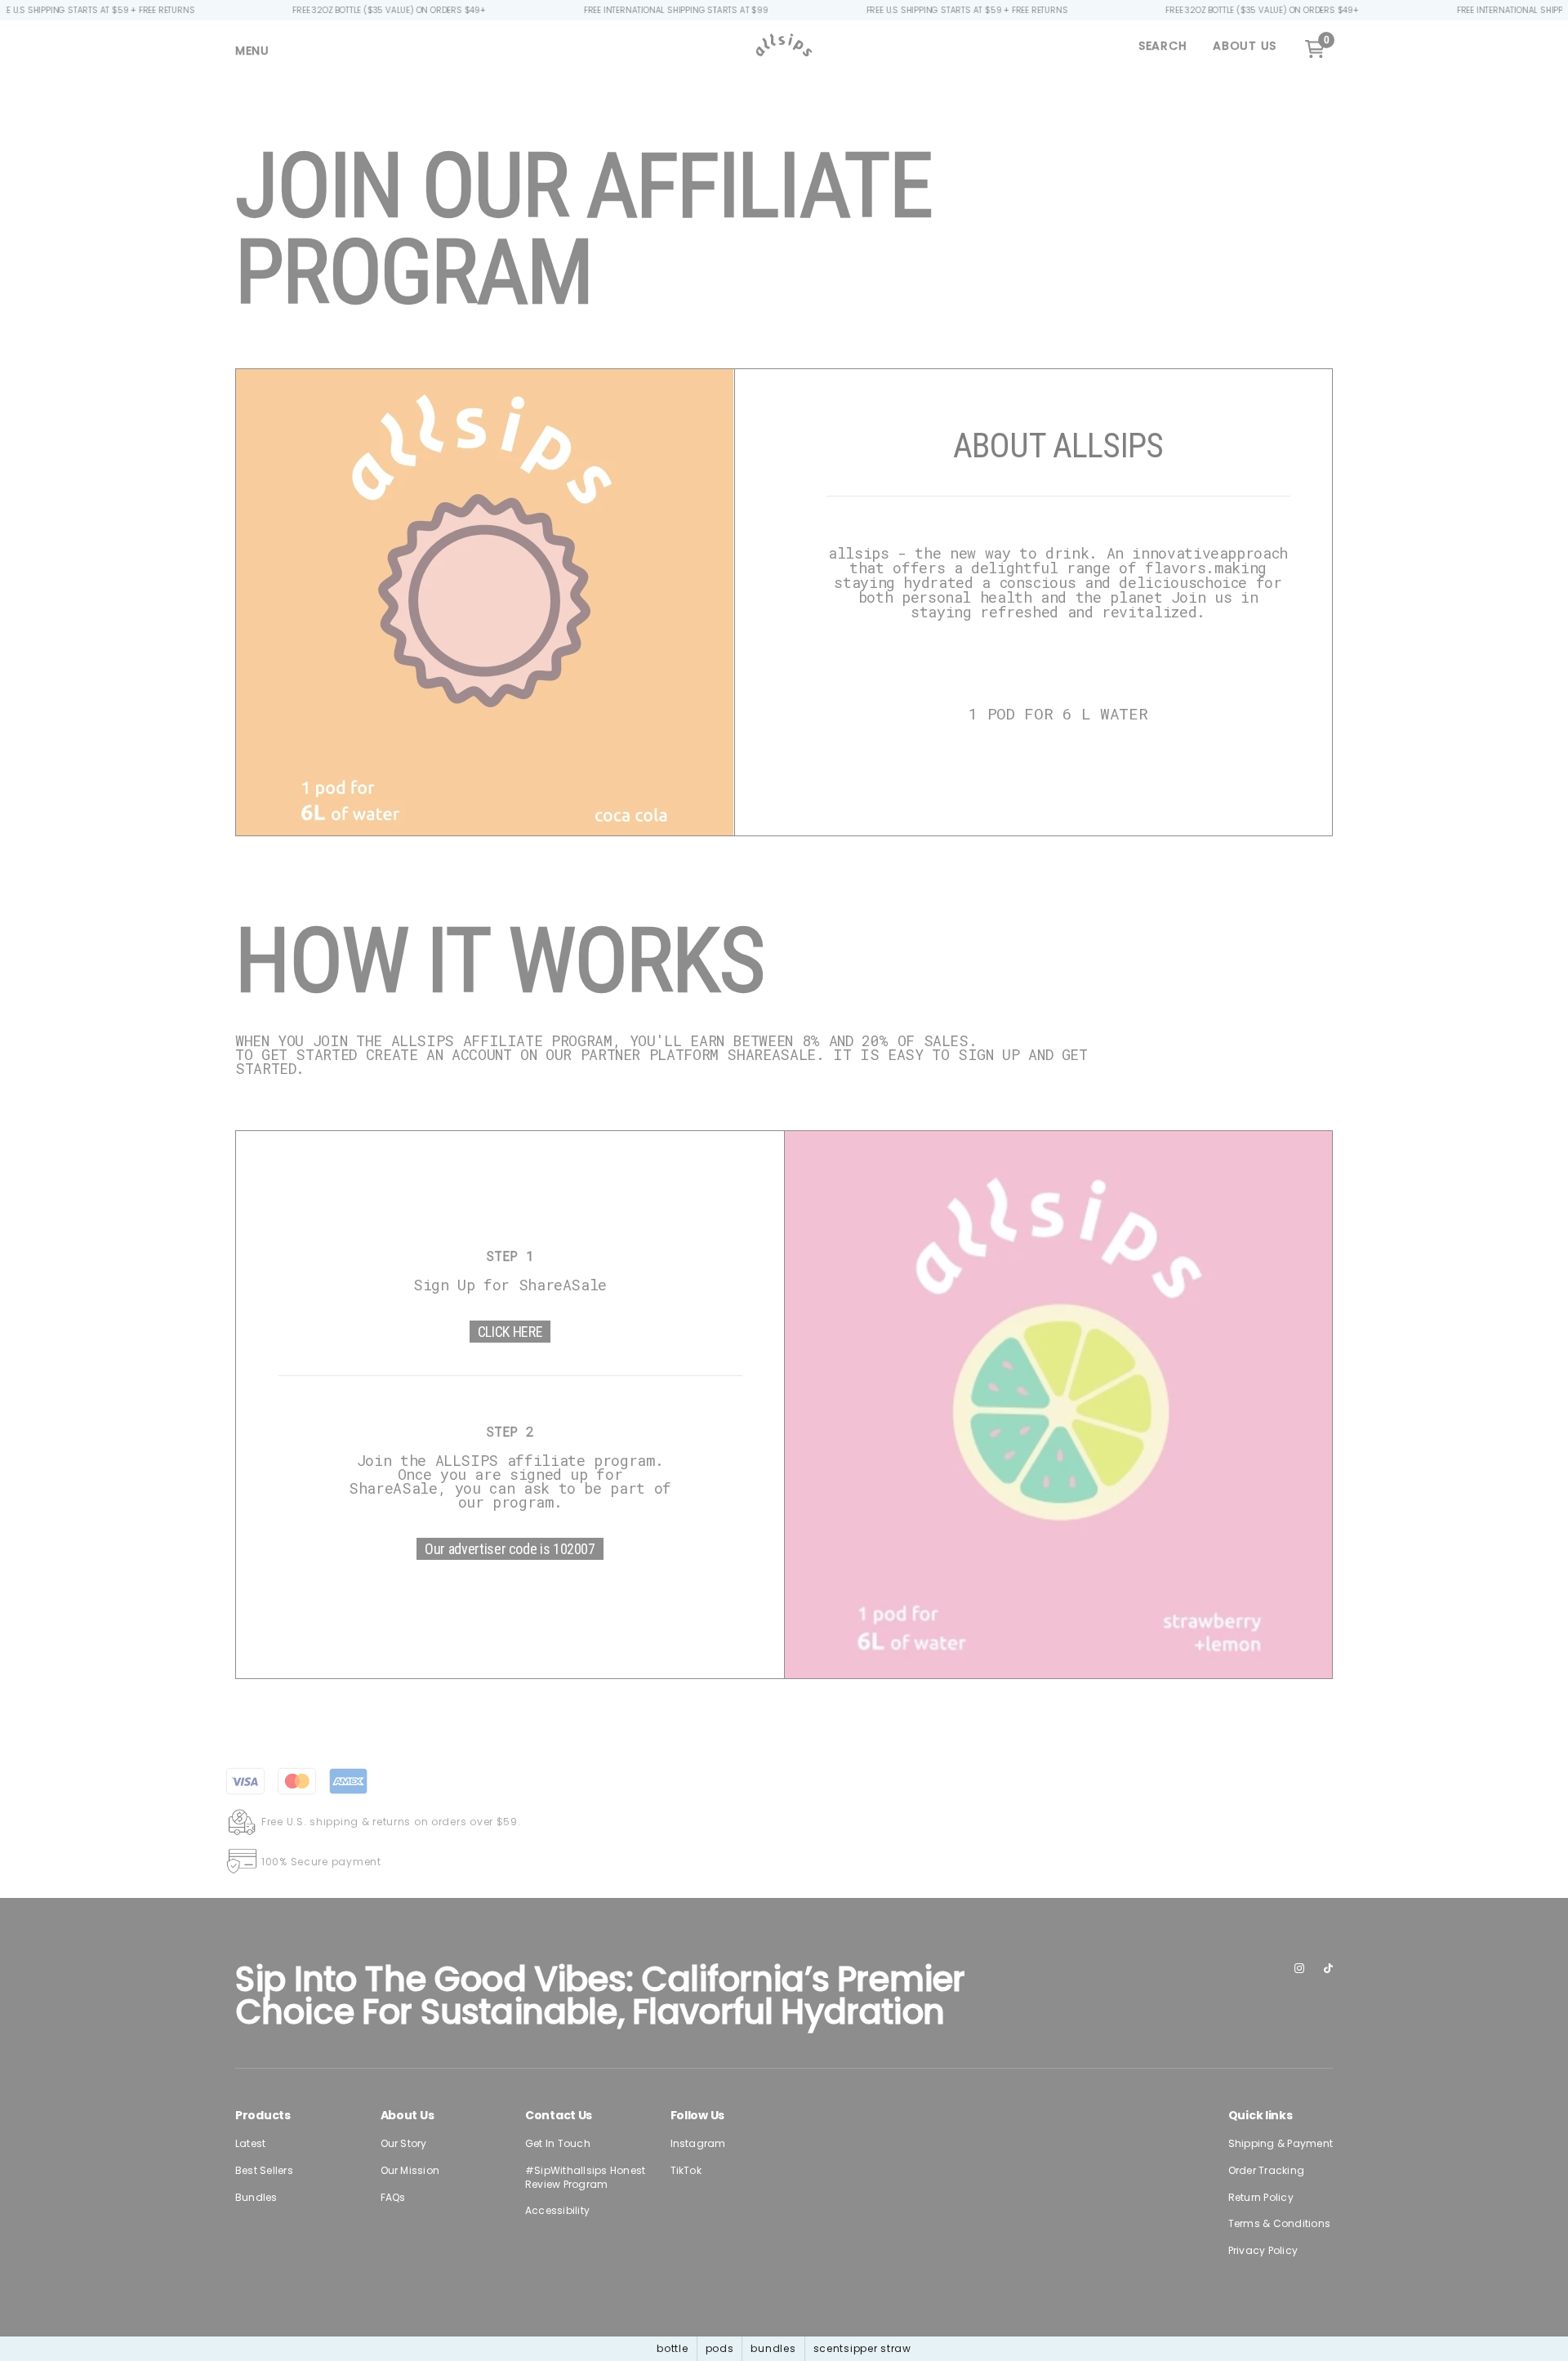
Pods (720, 2348)
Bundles (773, 2348)
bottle (672, 2348)
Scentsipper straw (862, 2348)
